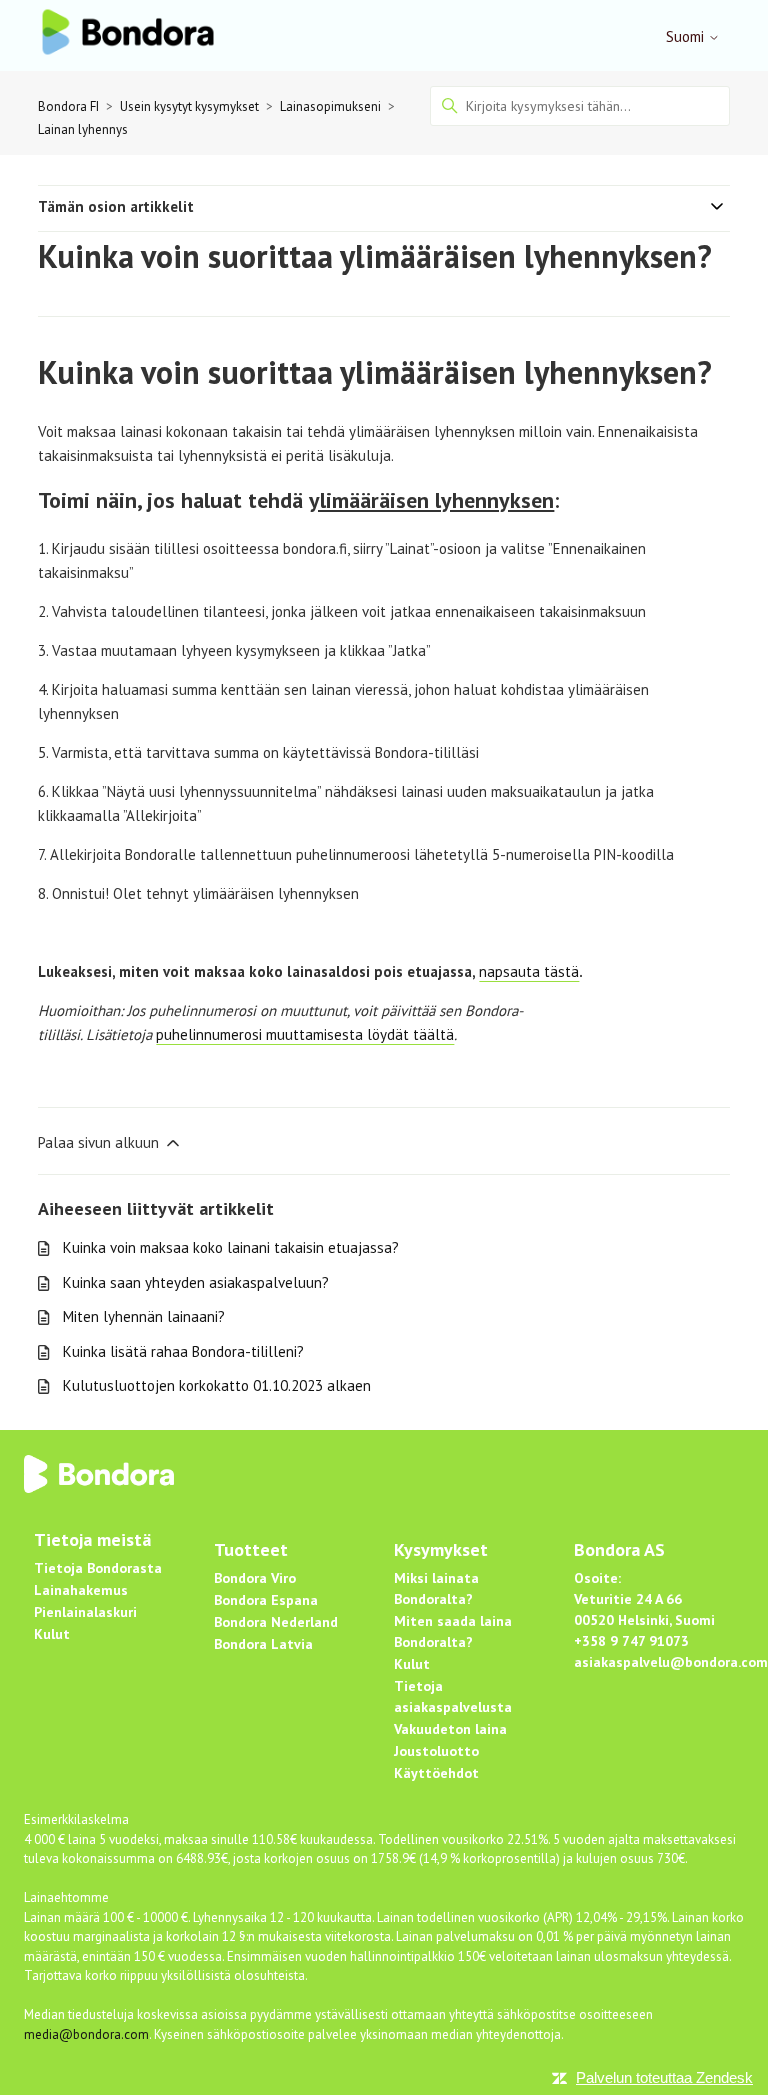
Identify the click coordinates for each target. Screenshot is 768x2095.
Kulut (52, 1634)
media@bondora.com (86, 2034)
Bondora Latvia (263, 1644)
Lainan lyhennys (83, 129)
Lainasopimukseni (330, 106)
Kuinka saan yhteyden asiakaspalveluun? (196, 1282)
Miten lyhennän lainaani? (144, 1316)
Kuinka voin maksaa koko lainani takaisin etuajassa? (231, 1247)
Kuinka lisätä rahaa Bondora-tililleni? (183, 1351)
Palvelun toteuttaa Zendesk (664, 2077)
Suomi (687, 36)
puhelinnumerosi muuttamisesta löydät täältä (305, 1034)
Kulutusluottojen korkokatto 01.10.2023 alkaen (217, 1385)
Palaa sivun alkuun (100, 1142)
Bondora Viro (255, 1578)
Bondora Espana (266, 1600)
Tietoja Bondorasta (98, 1568)
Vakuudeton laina (450, 1729)
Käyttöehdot (436, 1773)
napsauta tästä (529, 971)
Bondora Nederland (276, 1622)
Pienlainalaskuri (85, 1612)
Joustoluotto (436, 1751)
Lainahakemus (81, 1590)
